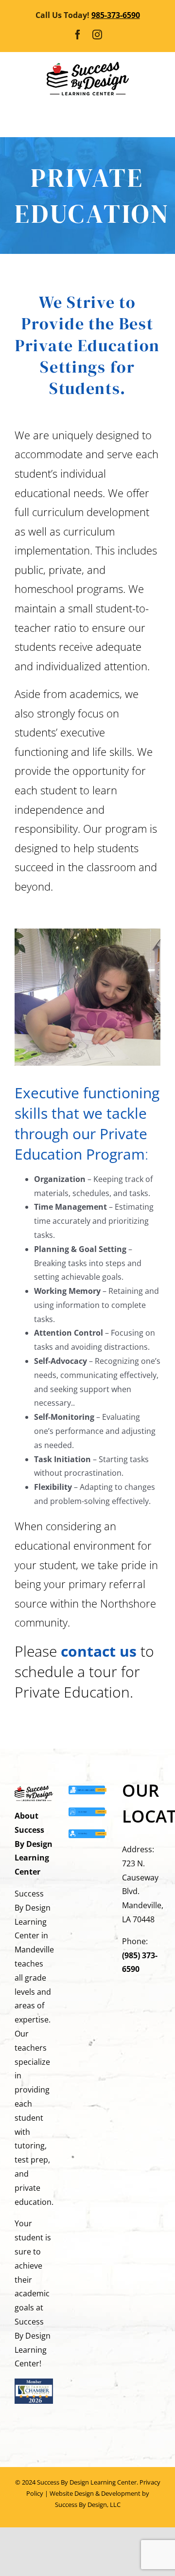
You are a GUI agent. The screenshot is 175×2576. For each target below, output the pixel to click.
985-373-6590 (116, 15)
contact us (99, 1651)
